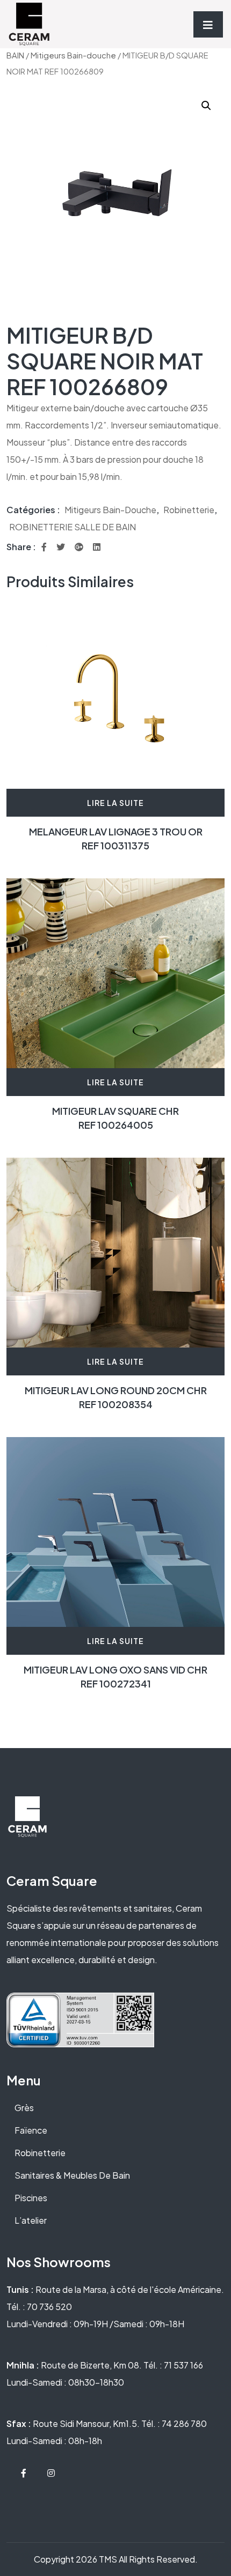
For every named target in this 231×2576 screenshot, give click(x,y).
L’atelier (31, 2220)
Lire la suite (115, 803)
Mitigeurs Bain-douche (73, 55)
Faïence (31, 2130)
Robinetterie (189, 510)
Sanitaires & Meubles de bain (72, 2175)
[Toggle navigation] (208, 24)
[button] (206, 106)
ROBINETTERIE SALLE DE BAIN (73, 527)
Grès (24, 2108)
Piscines (31, 2198)
